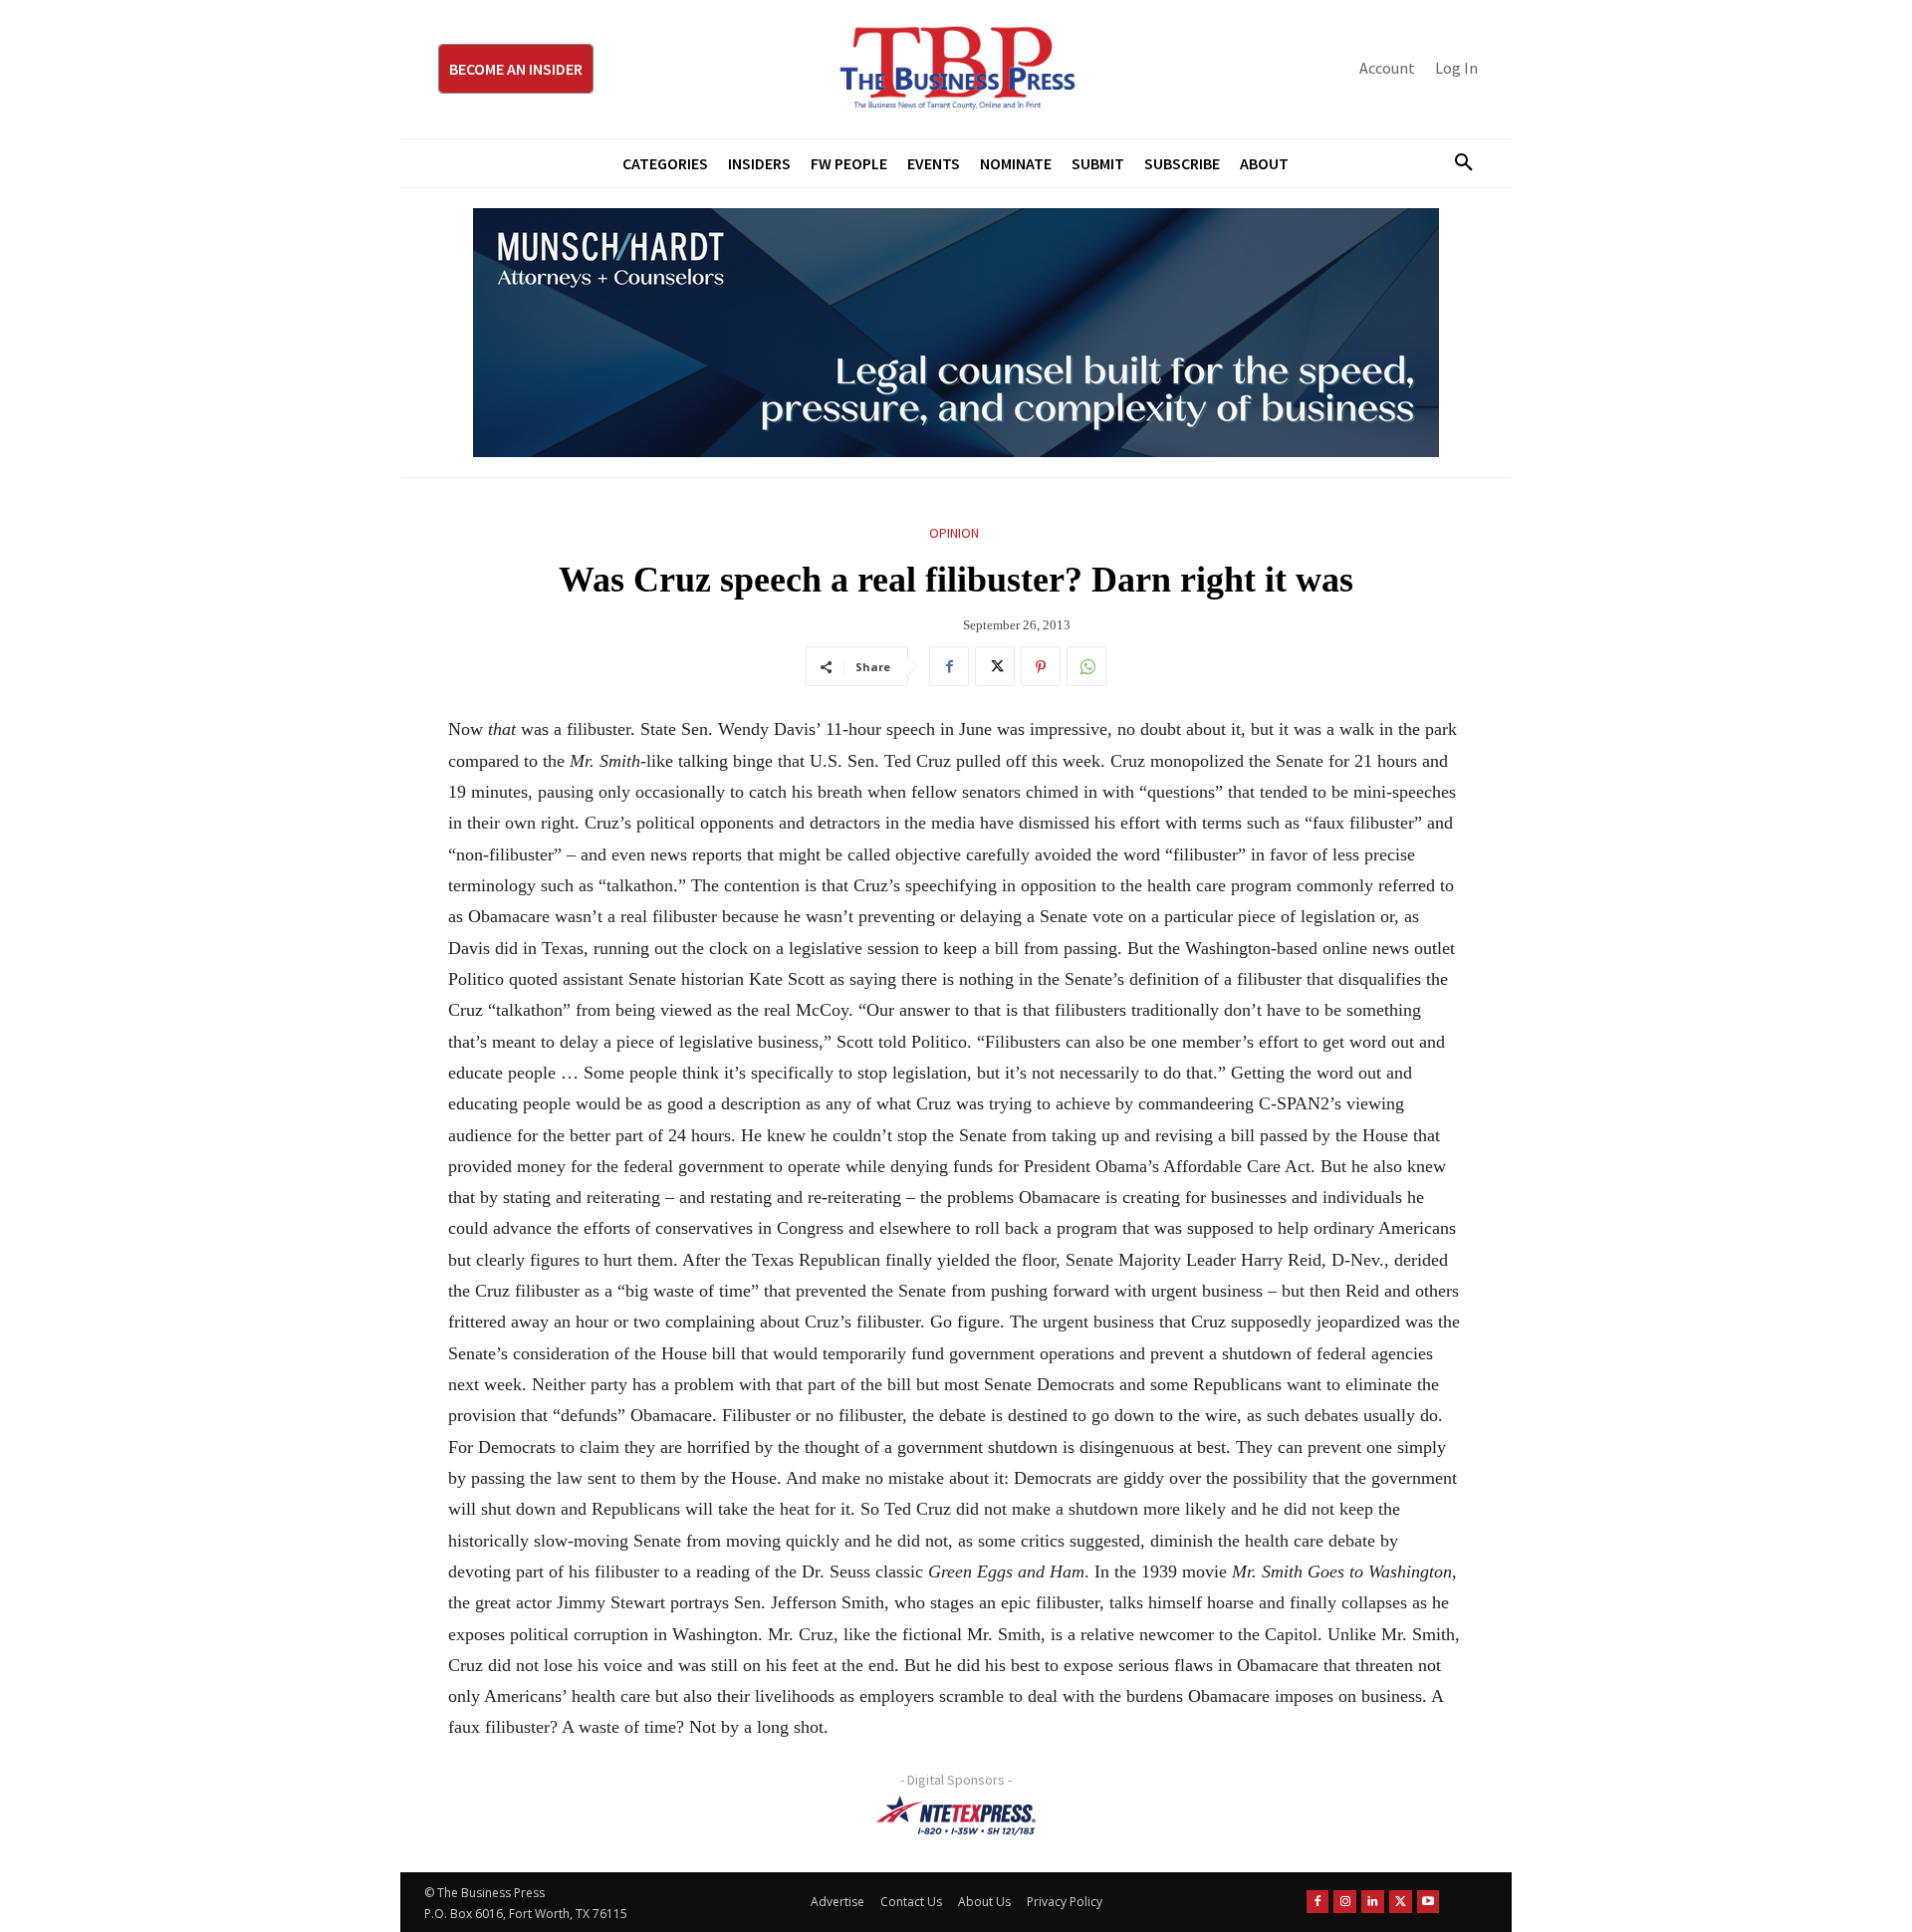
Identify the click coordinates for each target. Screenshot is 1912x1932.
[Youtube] (1429, 1902)
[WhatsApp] (1086, 666)
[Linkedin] (1373, 1902)
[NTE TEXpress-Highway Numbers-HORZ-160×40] (956, 1815)
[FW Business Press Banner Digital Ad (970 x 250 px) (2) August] (956, 333)
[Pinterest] (1041, 666)
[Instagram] (1345, 1902)
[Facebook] (949, 666)
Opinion (954, 533)
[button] (1456, 163)
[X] (995, 666)
